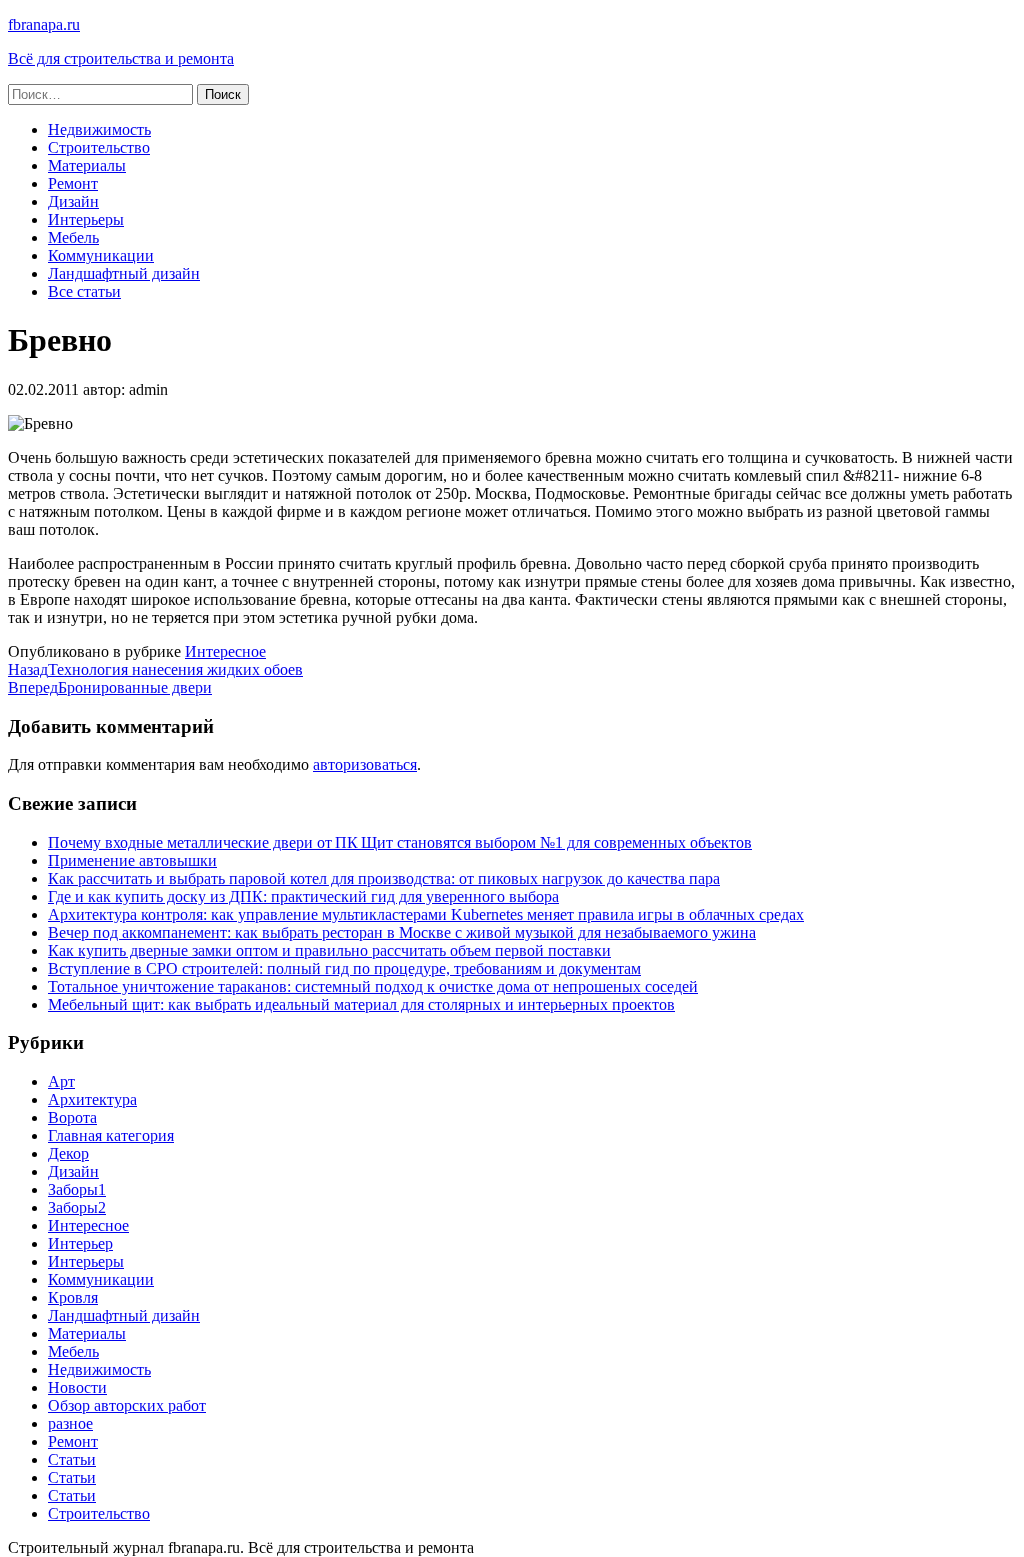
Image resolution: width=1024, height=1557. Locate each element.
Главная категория (111, 1135)
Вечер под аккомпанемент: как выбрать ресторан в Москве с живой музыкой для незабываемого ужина (402, 932)
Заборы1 (77, 1189)
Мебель (73, 237)
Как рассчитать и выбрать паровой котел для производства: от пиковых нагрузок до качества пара (384, 878)
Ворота (72, 1117)
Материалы (87, 165)
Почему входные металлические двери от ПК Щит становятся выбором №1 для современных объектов (400, 842)
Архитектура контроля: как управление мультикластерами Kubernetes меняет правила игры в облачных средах (426, 914)
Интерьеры (86, 219)
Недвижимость (99, 129)
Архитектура (92, 1099)
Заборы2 (77, 1207)
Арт (61, 1081)
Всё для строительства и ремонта (121, 58)
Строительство (99, 147)
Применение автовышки (132, 860)
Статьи (72, 1459)
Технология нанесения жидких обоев (155, 669)
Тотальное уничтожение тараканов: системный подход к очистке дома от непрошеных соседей (373, 986)
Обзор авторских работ (127, 1405)
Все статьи (84, 291)
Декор (68, 1153)
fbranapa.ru (44, 24)
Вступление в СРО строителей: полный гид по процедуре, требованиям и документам (344, 968)
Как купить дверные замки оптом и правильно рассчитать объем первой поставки (329, 950)
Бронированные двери (110, 687)
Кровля (73, 1297)
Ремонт (73, 183)
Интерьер (80, 1243)
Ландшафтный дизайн (124, 273)
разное (70, 1423)
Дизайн (73, 201)
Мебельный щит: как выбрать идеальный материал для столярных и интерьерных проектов (361, 1004)
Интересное (225, 651)
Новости (77, 1387)
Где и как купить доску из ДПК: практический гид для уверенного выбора (303, 896)
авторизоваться (365, 764)
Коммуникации (101, 255)
